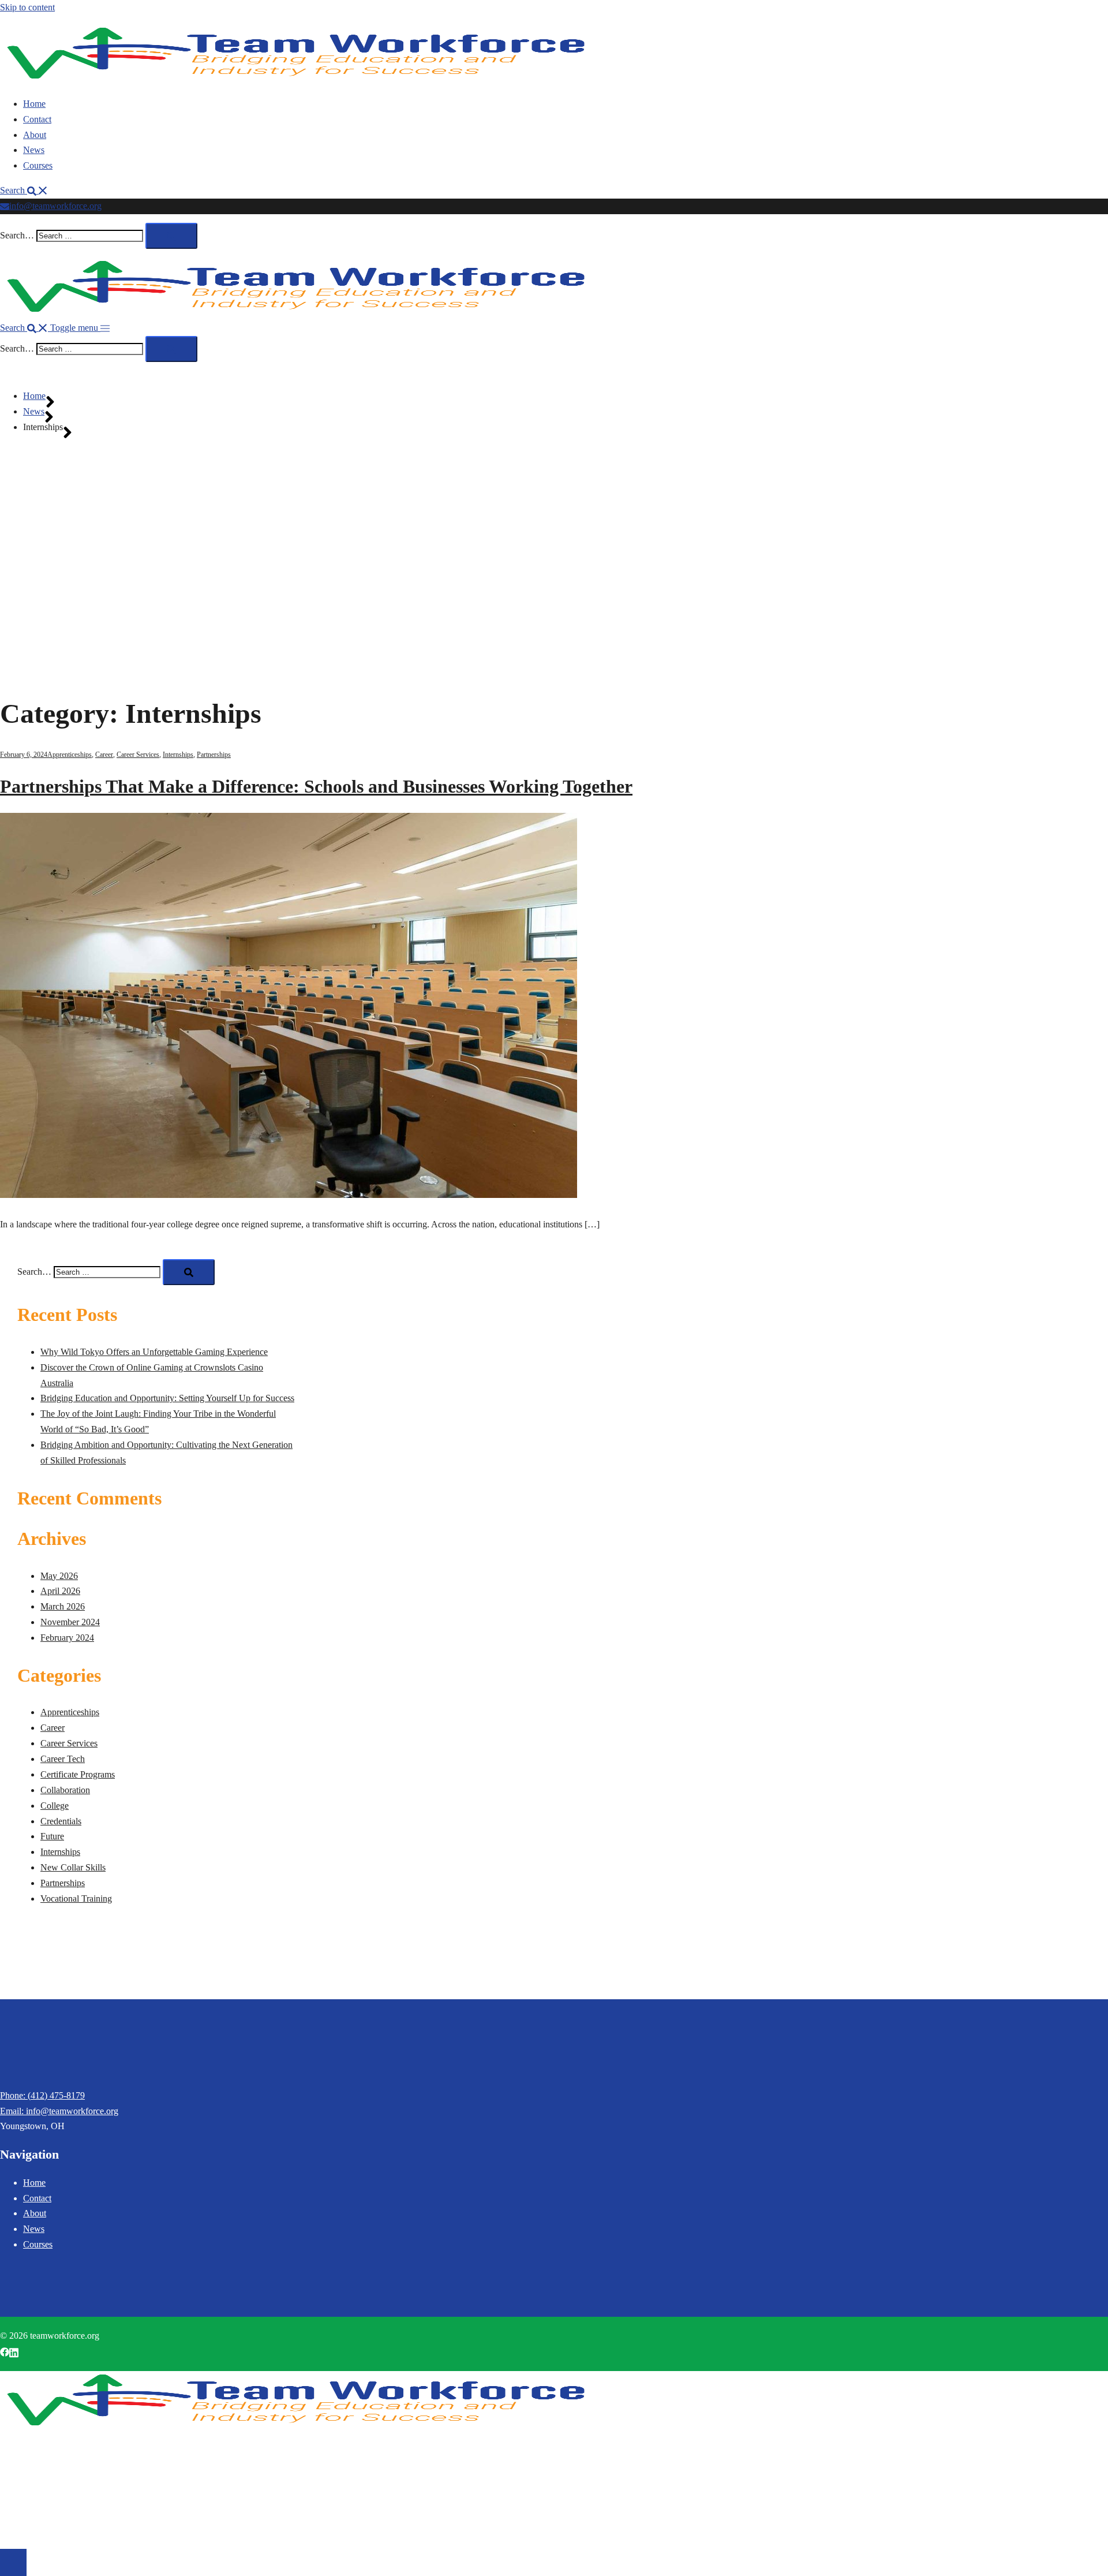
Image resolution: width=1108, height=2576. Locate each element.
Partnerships (214, 755)
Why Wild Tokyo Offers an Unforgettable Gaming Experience (154, 1352)
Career (104, 755)
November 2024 (70, 1622)
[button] (24, 190)
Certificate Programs (78, 1774)
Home (34, 104)
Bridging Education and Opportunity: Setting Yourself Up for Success (167, 1398)
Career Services (138, 755)
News (34, 150)
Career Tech (63, 1759)
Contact (37, 119)
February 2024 (67, 1638)
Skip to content (27, 7)
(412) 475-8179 (56, 2095)
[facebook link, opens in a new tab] (5, 2351)
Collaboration (65, 1790)
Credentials (61, 1821)
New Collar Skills (73, 1867)
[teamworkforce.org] (295, 79)
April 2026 (60, 1591)
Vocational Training (76, 1899)
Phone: (14, 2095)
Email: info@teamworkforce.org (59, 2111)
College (55, 1806)
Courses (38, 165)
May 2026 (59, 1576)
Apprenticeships (70, 755)
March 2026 (63, 1606)
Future (52, 1836)
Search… (17, 235)
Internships (178, 755)
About (35, 135)
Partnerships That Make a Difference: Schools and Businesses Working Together (316, 786)
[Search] (171, 236)
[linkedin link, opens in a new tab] (14, 2351)
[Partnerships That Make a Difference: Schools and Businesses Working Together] (289, 1195)
